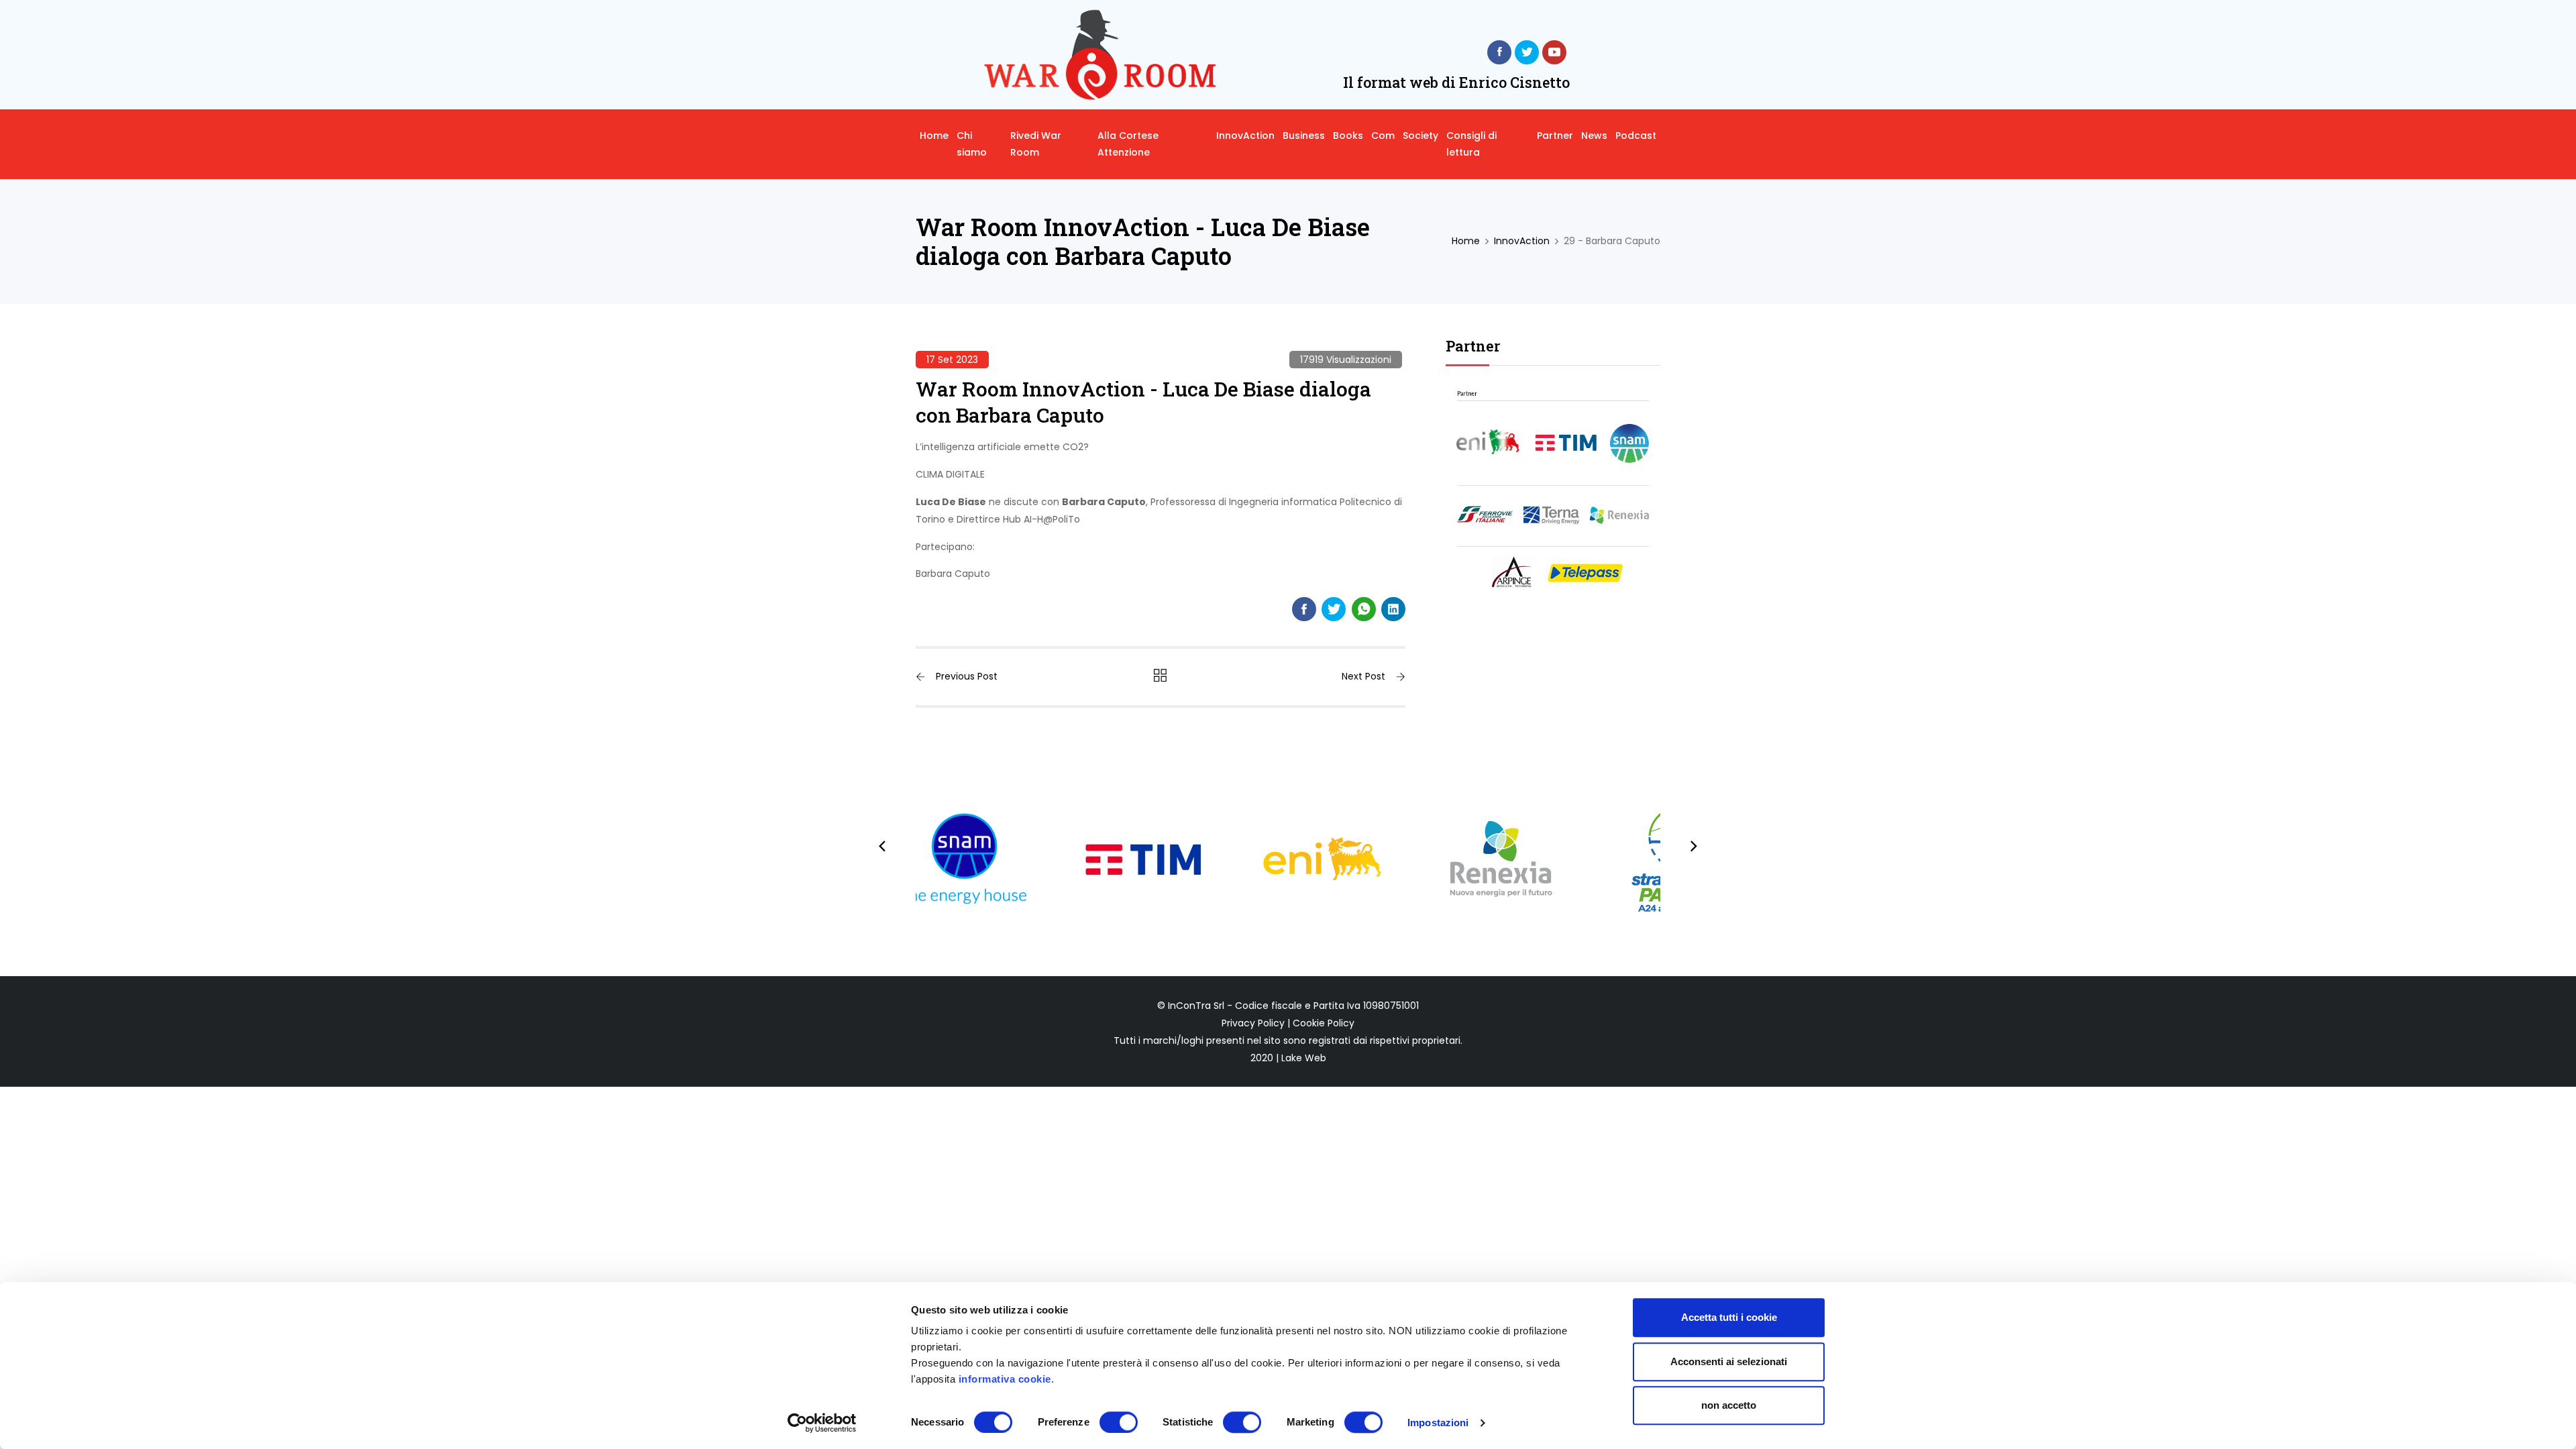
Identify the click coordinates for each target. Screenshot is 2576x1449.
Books (1348, 136)
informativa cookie (1005, 1379)
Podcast (1636, 136)
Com (1383, 136)
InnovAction (1245, 136)
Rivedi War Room (1036, 144)
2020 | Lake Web (1288, 1058)
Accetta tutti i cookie (1729, 1317)
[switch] (1119, 1422)
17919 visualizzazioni (1346, 360)
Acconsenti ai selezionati (1729, 1361)
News (1594, 136)
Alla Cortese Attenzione (1128, 144)
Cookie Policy (1324, 1023)
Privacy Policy (1253, 1023)
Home (934, 136)
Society (1420, 136)
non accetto (1729, 1405)
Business (1304, 136)
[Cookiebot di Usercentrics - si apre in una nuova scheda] (822, 1423)
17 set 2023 (952, 360)
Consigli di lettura (1471, 144)
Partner (1555, 136)
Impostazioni (1438, 1423)
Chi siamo (972, 144)
